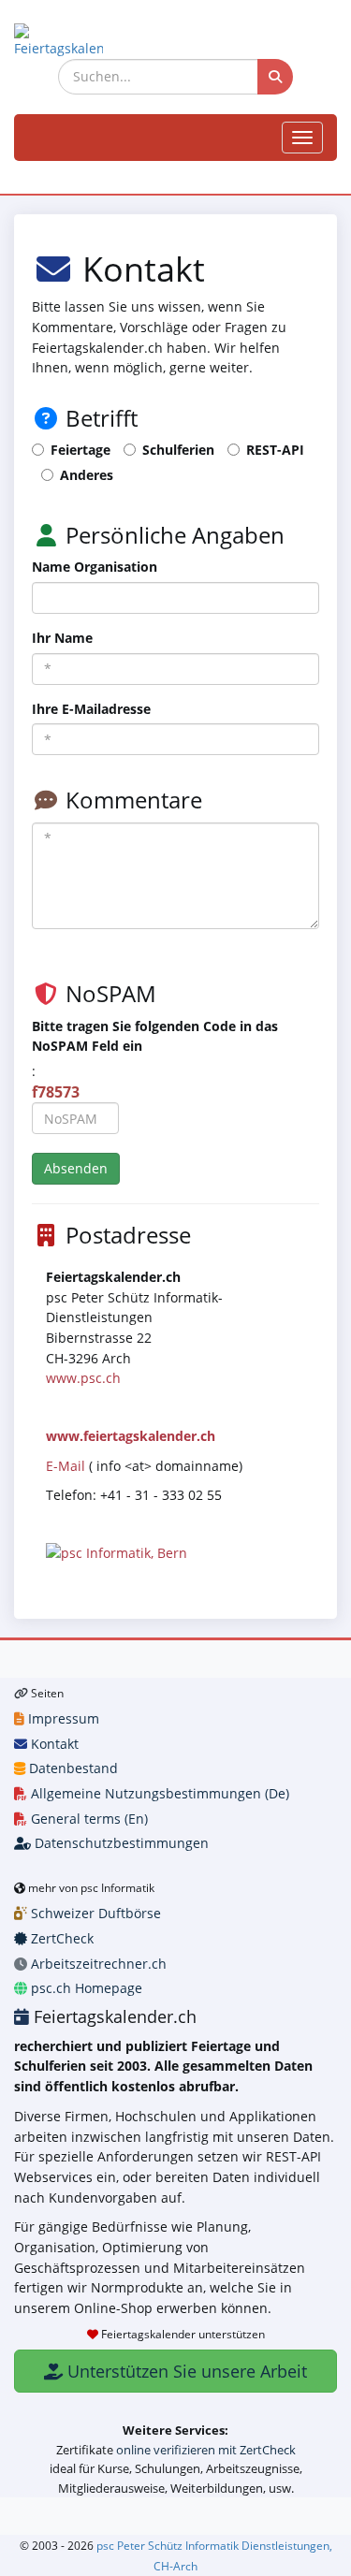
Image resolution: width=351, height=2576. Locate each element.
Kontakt (53, 1744)
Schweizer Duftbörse (94, 1913)
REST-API (275, 450)
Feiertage (80, 450)
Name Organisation (95, 567)
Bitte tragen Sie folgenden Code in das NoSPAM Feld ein (155, 1036)
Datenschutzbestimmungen (120, 1843)
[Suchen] (275, 77)
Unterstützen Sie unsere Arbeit (185, 2371)
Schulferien (178, 450)
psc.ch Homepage (85, 1988)
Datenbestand (72, 1768)
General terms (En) (88, 1819)
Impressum (62, 1718)
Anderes (87, 475)
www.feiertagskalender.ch (131, 1436)
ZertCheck (60, 1938)
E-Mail (66, 1466)
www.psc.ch (83, 1378)
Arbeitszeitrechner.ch (97, 1964)
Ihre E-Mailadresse (91, 709)
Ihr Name (62, 638)
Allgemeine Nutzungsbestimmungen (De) (158, 1793)
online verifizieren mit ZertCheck (206, 2450)
